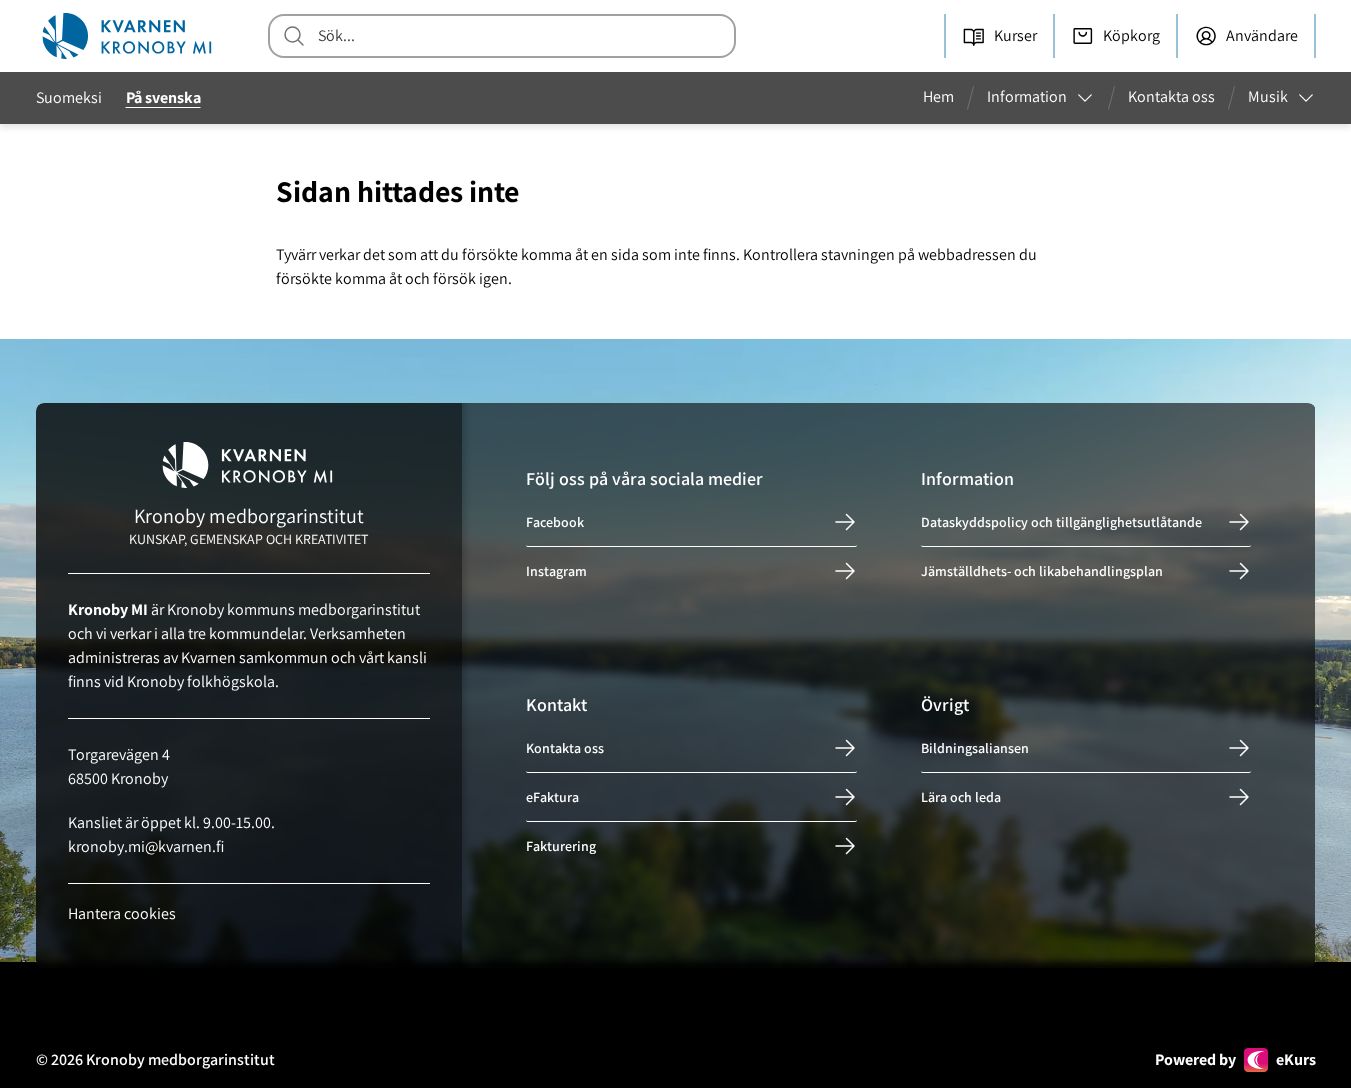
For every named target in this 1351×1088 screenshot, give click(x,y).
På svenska (163, 97)
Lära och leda (961, 797)
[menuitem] (946, 98)
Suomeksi (69, 97)
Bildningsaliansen (975, 748)
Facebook (555, 522)
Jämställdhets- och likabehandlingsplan (1042, 571)
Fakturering (561, 846)
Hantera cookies (122, 913)
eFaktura (552, 797)
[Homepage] (128, 36)
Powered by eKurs (1235, 1059)
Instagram (556, 571)
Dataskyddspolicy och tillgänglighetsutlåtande (1061, 522)
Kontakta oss (565, 748)
